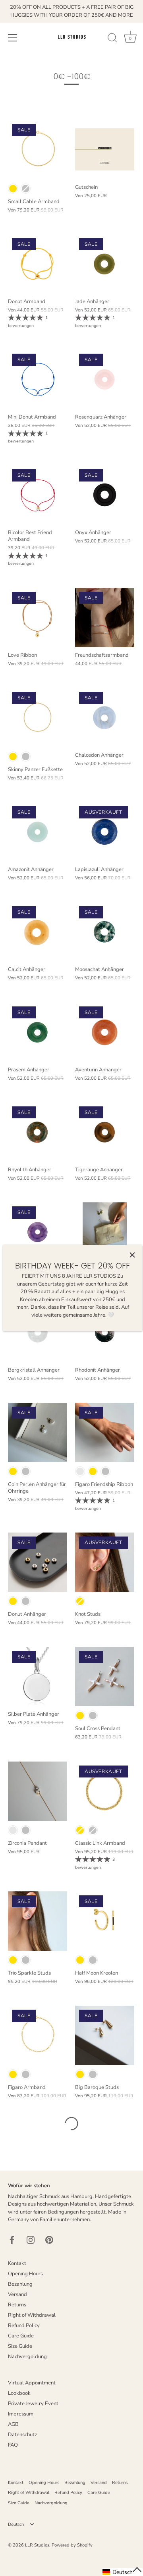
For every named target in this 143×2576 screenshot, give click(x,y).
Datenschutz (22, 2435)
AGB (13, 2424)
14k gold (93, 1471)
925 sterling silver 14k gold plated (13, 1830)
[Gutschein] (105, 150)
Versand (17, 2294)
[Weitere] (71, 2124)
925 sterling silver (105, 1471)
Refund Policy (24, 2325)
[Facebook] (12, 2239)
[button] (122, 2572)
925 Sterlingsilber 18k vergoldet (13, 189)
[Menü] (13, 38)
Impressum (21, 2414)
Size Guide (20, 2346)
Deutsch (16, 2525)
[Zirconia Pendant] (38, 1791)
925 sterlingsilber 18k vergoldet (13, 1601)
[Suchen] (112, 39)
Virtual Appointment (32, 2383)
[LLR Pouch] (105, 1232)
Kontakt (17, 2263)
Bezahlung (20, 2284)
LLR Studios (37, 2545)
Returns (17, 2305)
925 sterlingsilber (26, 1601)
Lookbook (19, 2393)
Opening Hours (25, 2274)
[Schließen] (132, 1255)
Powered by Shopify (72, 2545)
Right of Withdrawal (32, 2315)
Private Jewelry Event (33, 2404)
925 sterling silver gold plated (80, 1471)
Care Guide (21, 2336)
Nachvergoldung (27, 2357)
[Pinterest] (49, 2239)
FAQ (13, 2445)
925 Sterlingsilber (26, 189)
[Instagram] (31, 2239)
